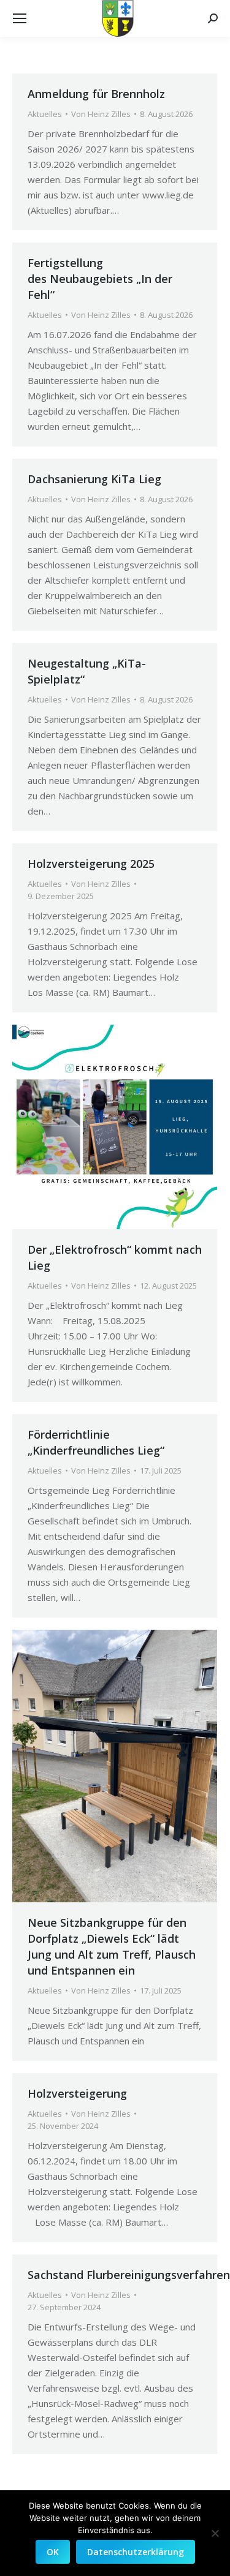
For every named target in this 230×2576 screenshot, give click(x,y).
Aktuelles (45, 114)
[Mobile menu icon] (20, 18)
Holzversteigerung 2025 (91, 864)
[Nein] (215, 2533)
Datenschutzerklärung (136, 2552)
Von (101, 114)
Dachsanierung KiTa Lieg (94, 479)
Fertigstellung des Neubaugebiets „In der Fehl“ (100, 279)
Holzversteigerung (77, 2093)
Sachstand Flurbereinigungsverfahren (129, 2275)
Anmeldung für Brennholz (96, 94)
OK (53, 2552)
